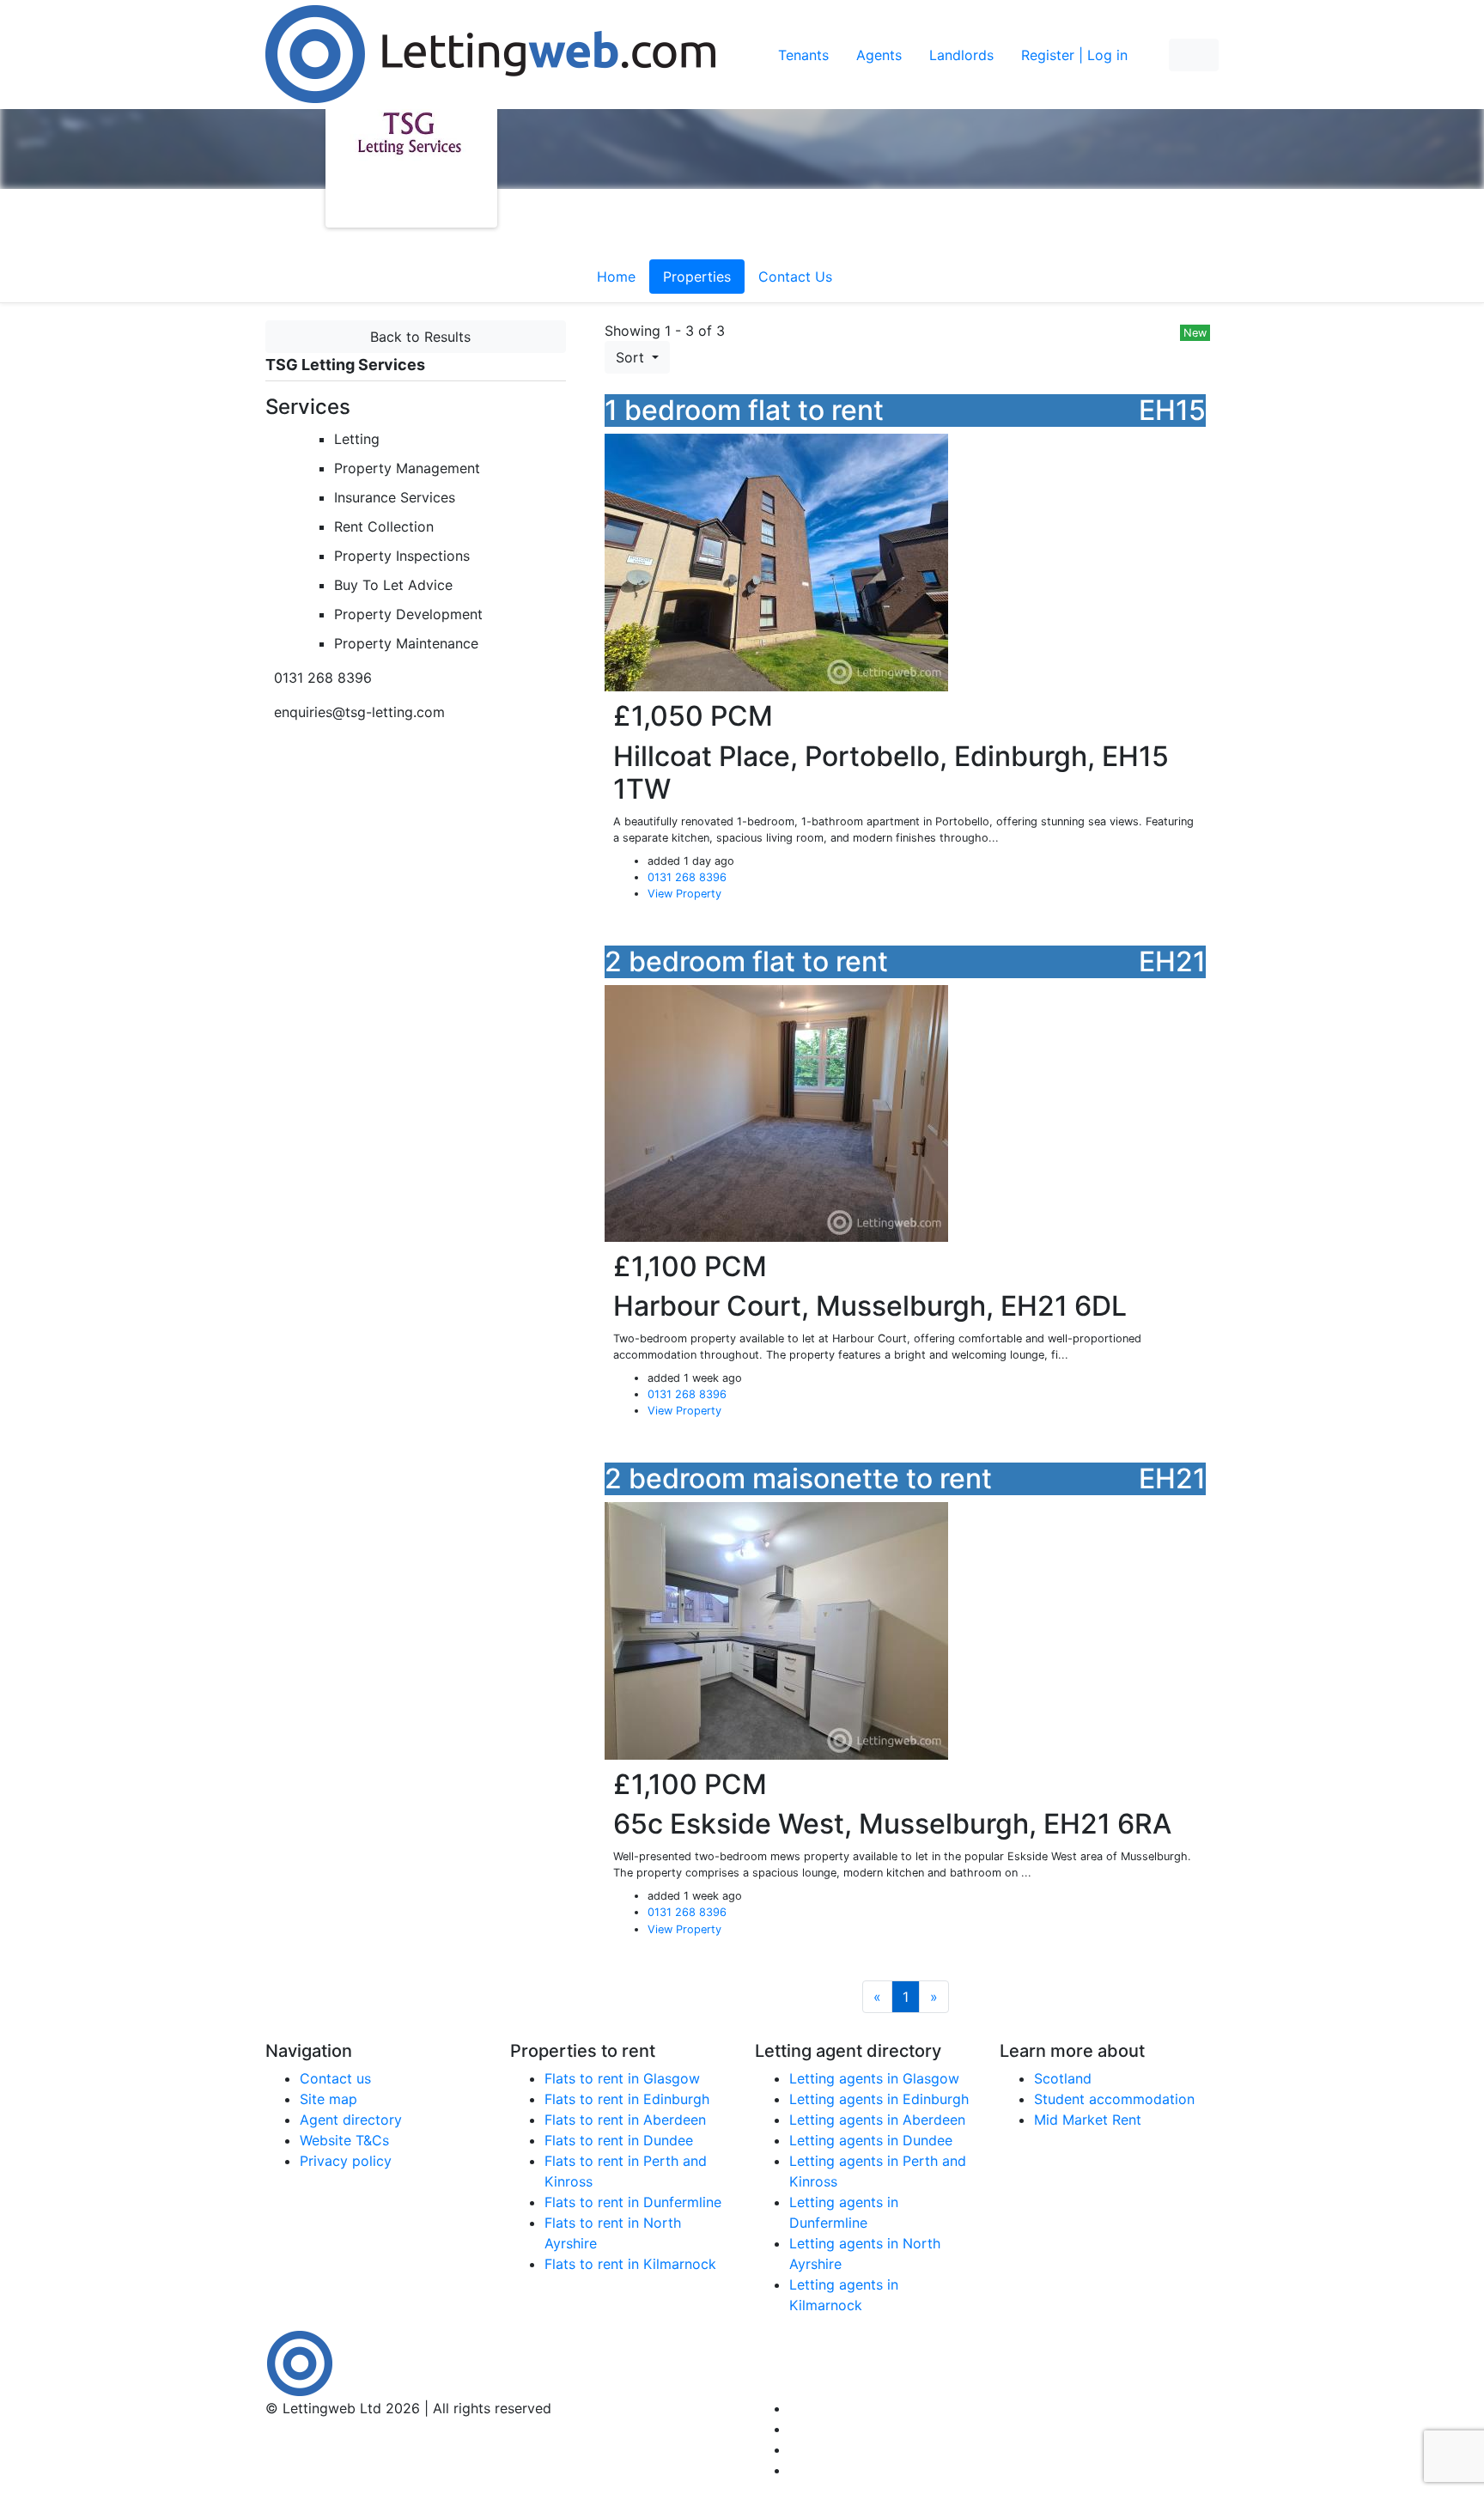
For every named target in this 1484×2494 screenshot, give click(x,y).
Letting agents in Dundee (871, 2140)
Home (616, 277)
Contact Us (795, 277)
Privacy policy (346, 2161)
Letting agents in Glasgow (874, 2078)
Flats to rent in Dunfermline (633, 2202)
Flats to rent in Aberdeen (625, 2120)
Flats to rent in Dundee (619, 2140)
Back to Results (416, 337)
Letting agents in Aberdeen (877, 2120)
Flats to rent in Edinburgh (627, 2099)
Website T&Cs (344, 2140)
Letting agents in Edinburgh (879, 2099)
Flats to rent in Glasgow (622, 2078)
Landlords (961, 55)
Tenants (803, 55)
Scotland (1063, 2078)
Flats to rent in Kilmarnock (630, 2264)
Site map (328, 2099)
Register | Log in (1074, 55)
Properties (697, 277)
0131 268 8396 (687, 877)
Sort (632, 357)
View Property (684, 894)
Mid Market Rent (1088, 2120)
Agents (879, 55)
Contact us (335, 2078)
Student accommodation (1114, 2099)
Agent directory (351, 2120)
